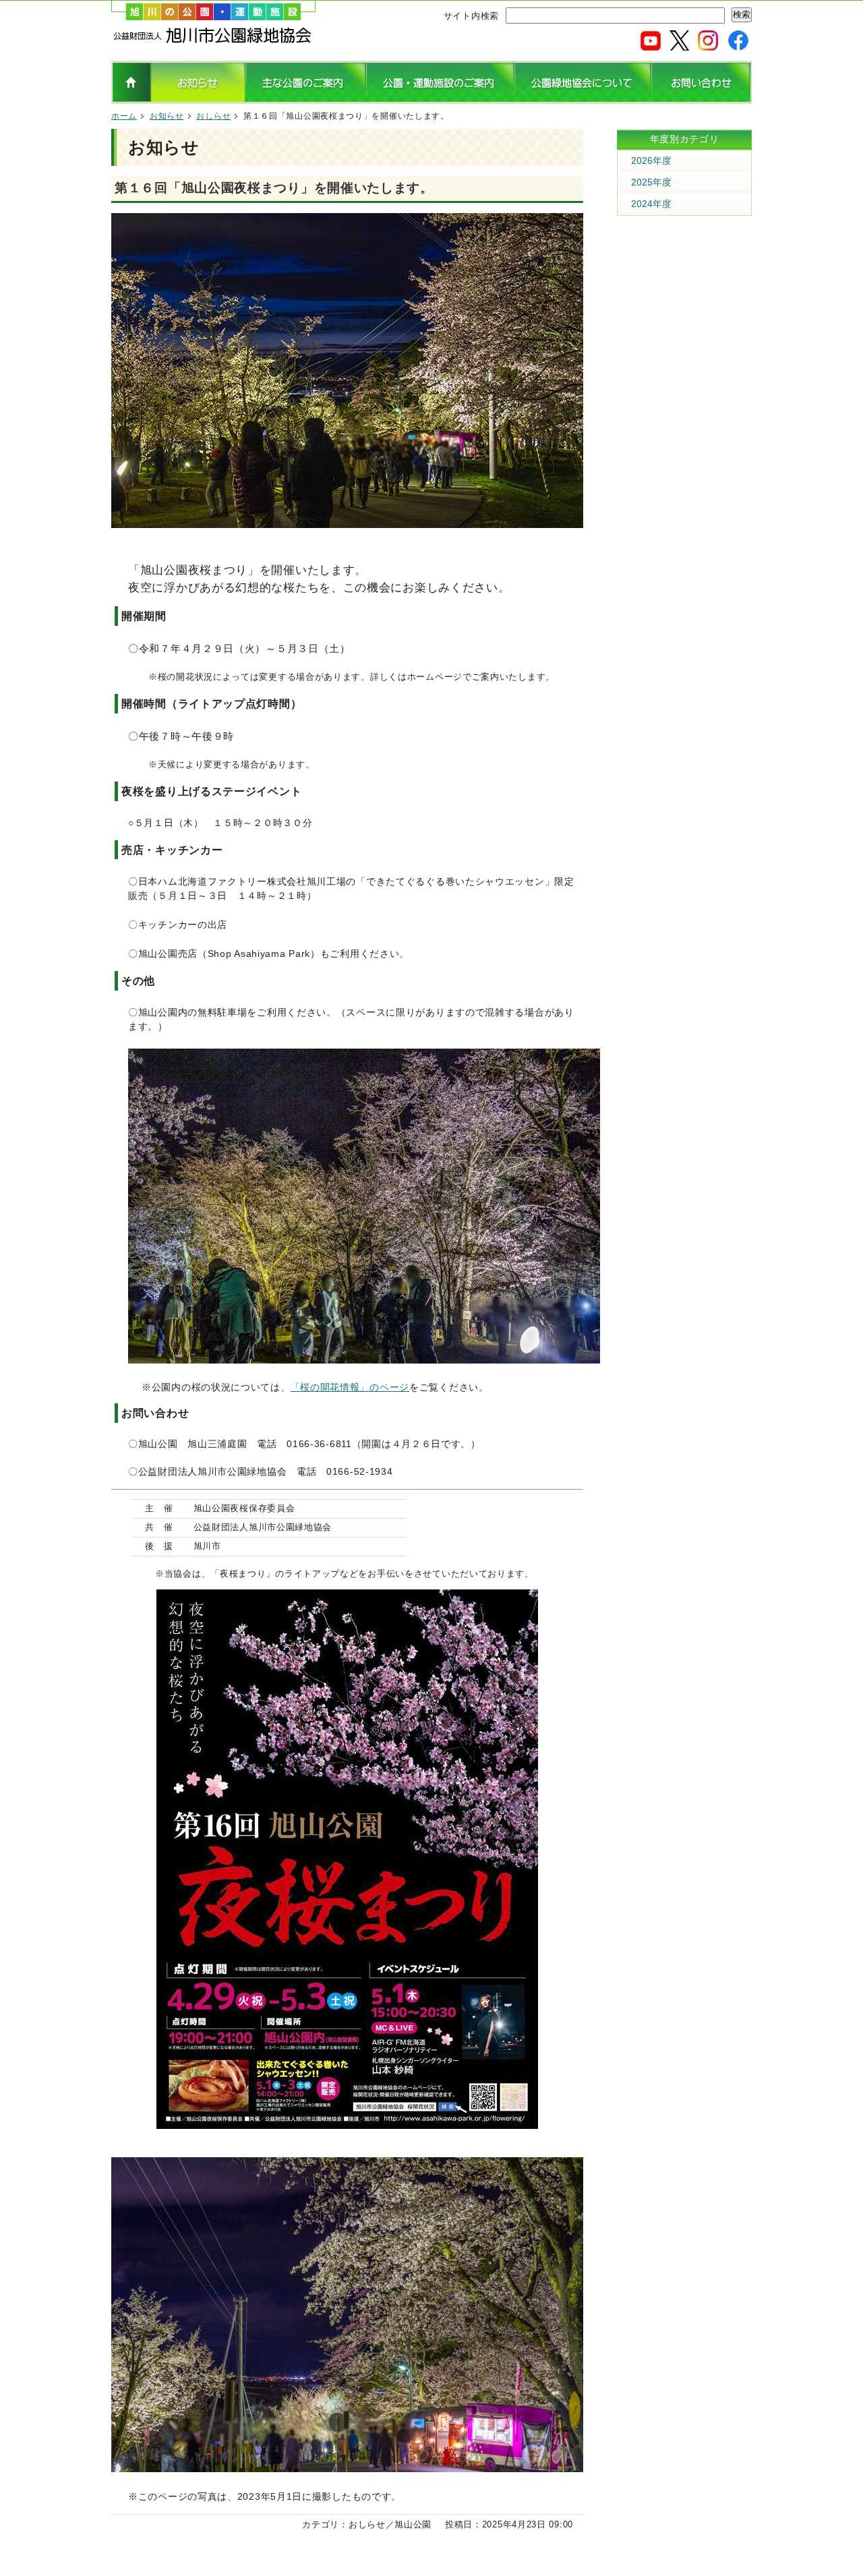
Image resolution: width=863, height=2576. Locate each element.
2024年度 (651, 204)
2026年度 (651, 160)
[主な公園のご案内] (306, 98)
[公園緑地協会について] (583, 98)
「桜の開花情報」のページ (350, 1387)
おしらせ (213, 116)
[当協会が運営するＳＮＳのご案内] (694, 45)
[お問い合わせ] (702, 98)
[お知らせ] (198, 98)
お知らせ (167, 116)
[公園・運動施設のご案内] (440, 98)
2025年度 (651, 182)
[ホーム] (213, 40)
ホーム (124, 116)
